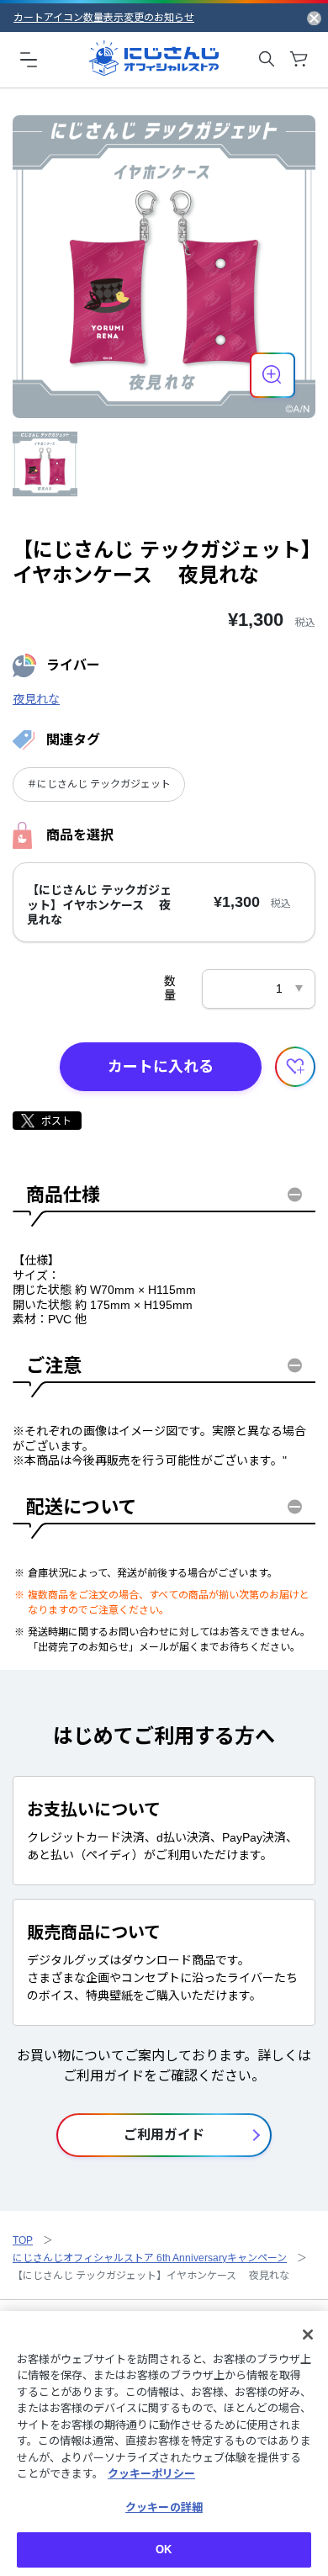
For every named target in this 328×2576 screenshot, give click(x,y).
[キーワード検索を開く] (267, 59)
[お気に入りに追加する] (295, 1067)
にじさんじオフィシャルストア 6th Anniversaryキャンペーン (150, 2258)
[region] (164, 2443)
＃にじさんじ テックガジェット (99, 784)
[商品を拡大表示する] (272, 375)
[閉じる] (308, 2335)
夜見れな (36, 699)
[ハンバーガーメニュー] (29, 59)
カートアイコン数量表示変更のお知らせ (104, 18)
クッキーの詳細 (164, 2507)
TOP (23, 2240)
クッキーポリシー (151, 2474)
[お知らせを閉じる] (314, 18)
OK (164, 2549)
